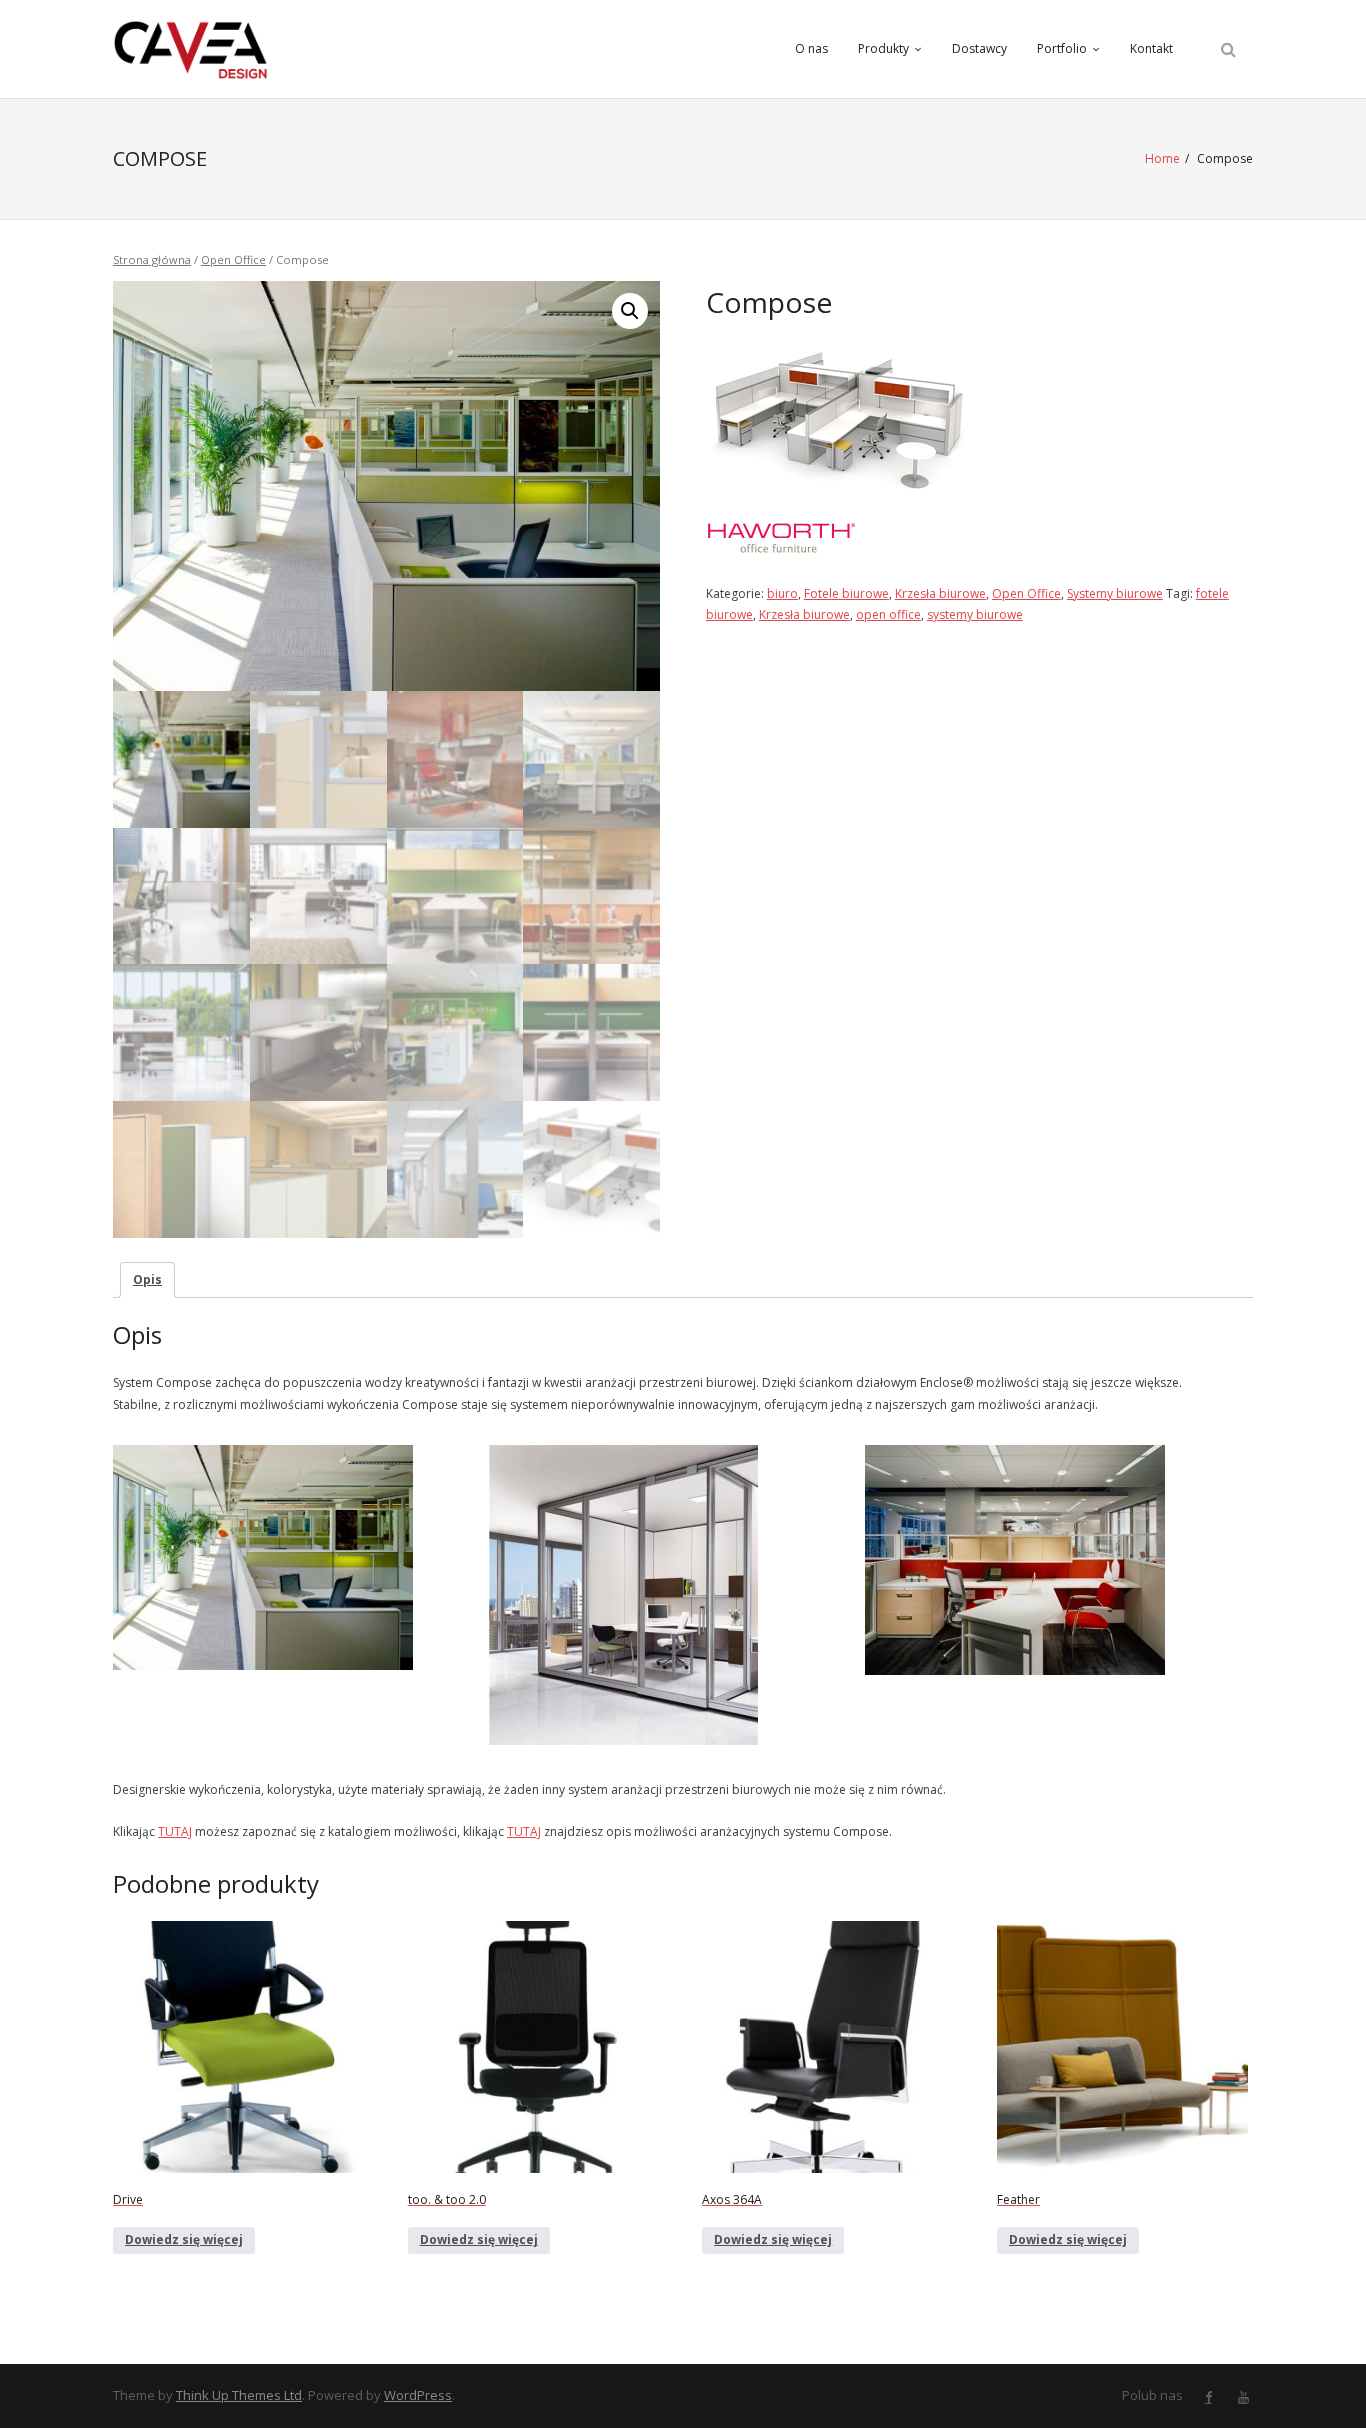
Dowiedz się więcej (184, 2239)
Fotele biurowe (846, 593)
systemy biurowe (975, 614)
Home (1162, 158)
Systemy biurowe (1115, 593)
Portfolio (1062, 48)
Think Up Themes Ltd (239, 2395)
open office (888, 614)
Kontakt (1151, 48)
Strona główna (152, 259)
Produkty (883, 48)
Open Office (233, 259)
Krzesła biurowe (940, 593)
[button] (630, 311)
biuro (782, 593)
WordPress (418, 2395)
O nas (811, 48)
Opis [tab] (147, 1279)
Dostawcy (979, 48)
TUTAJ (175, 1831)
